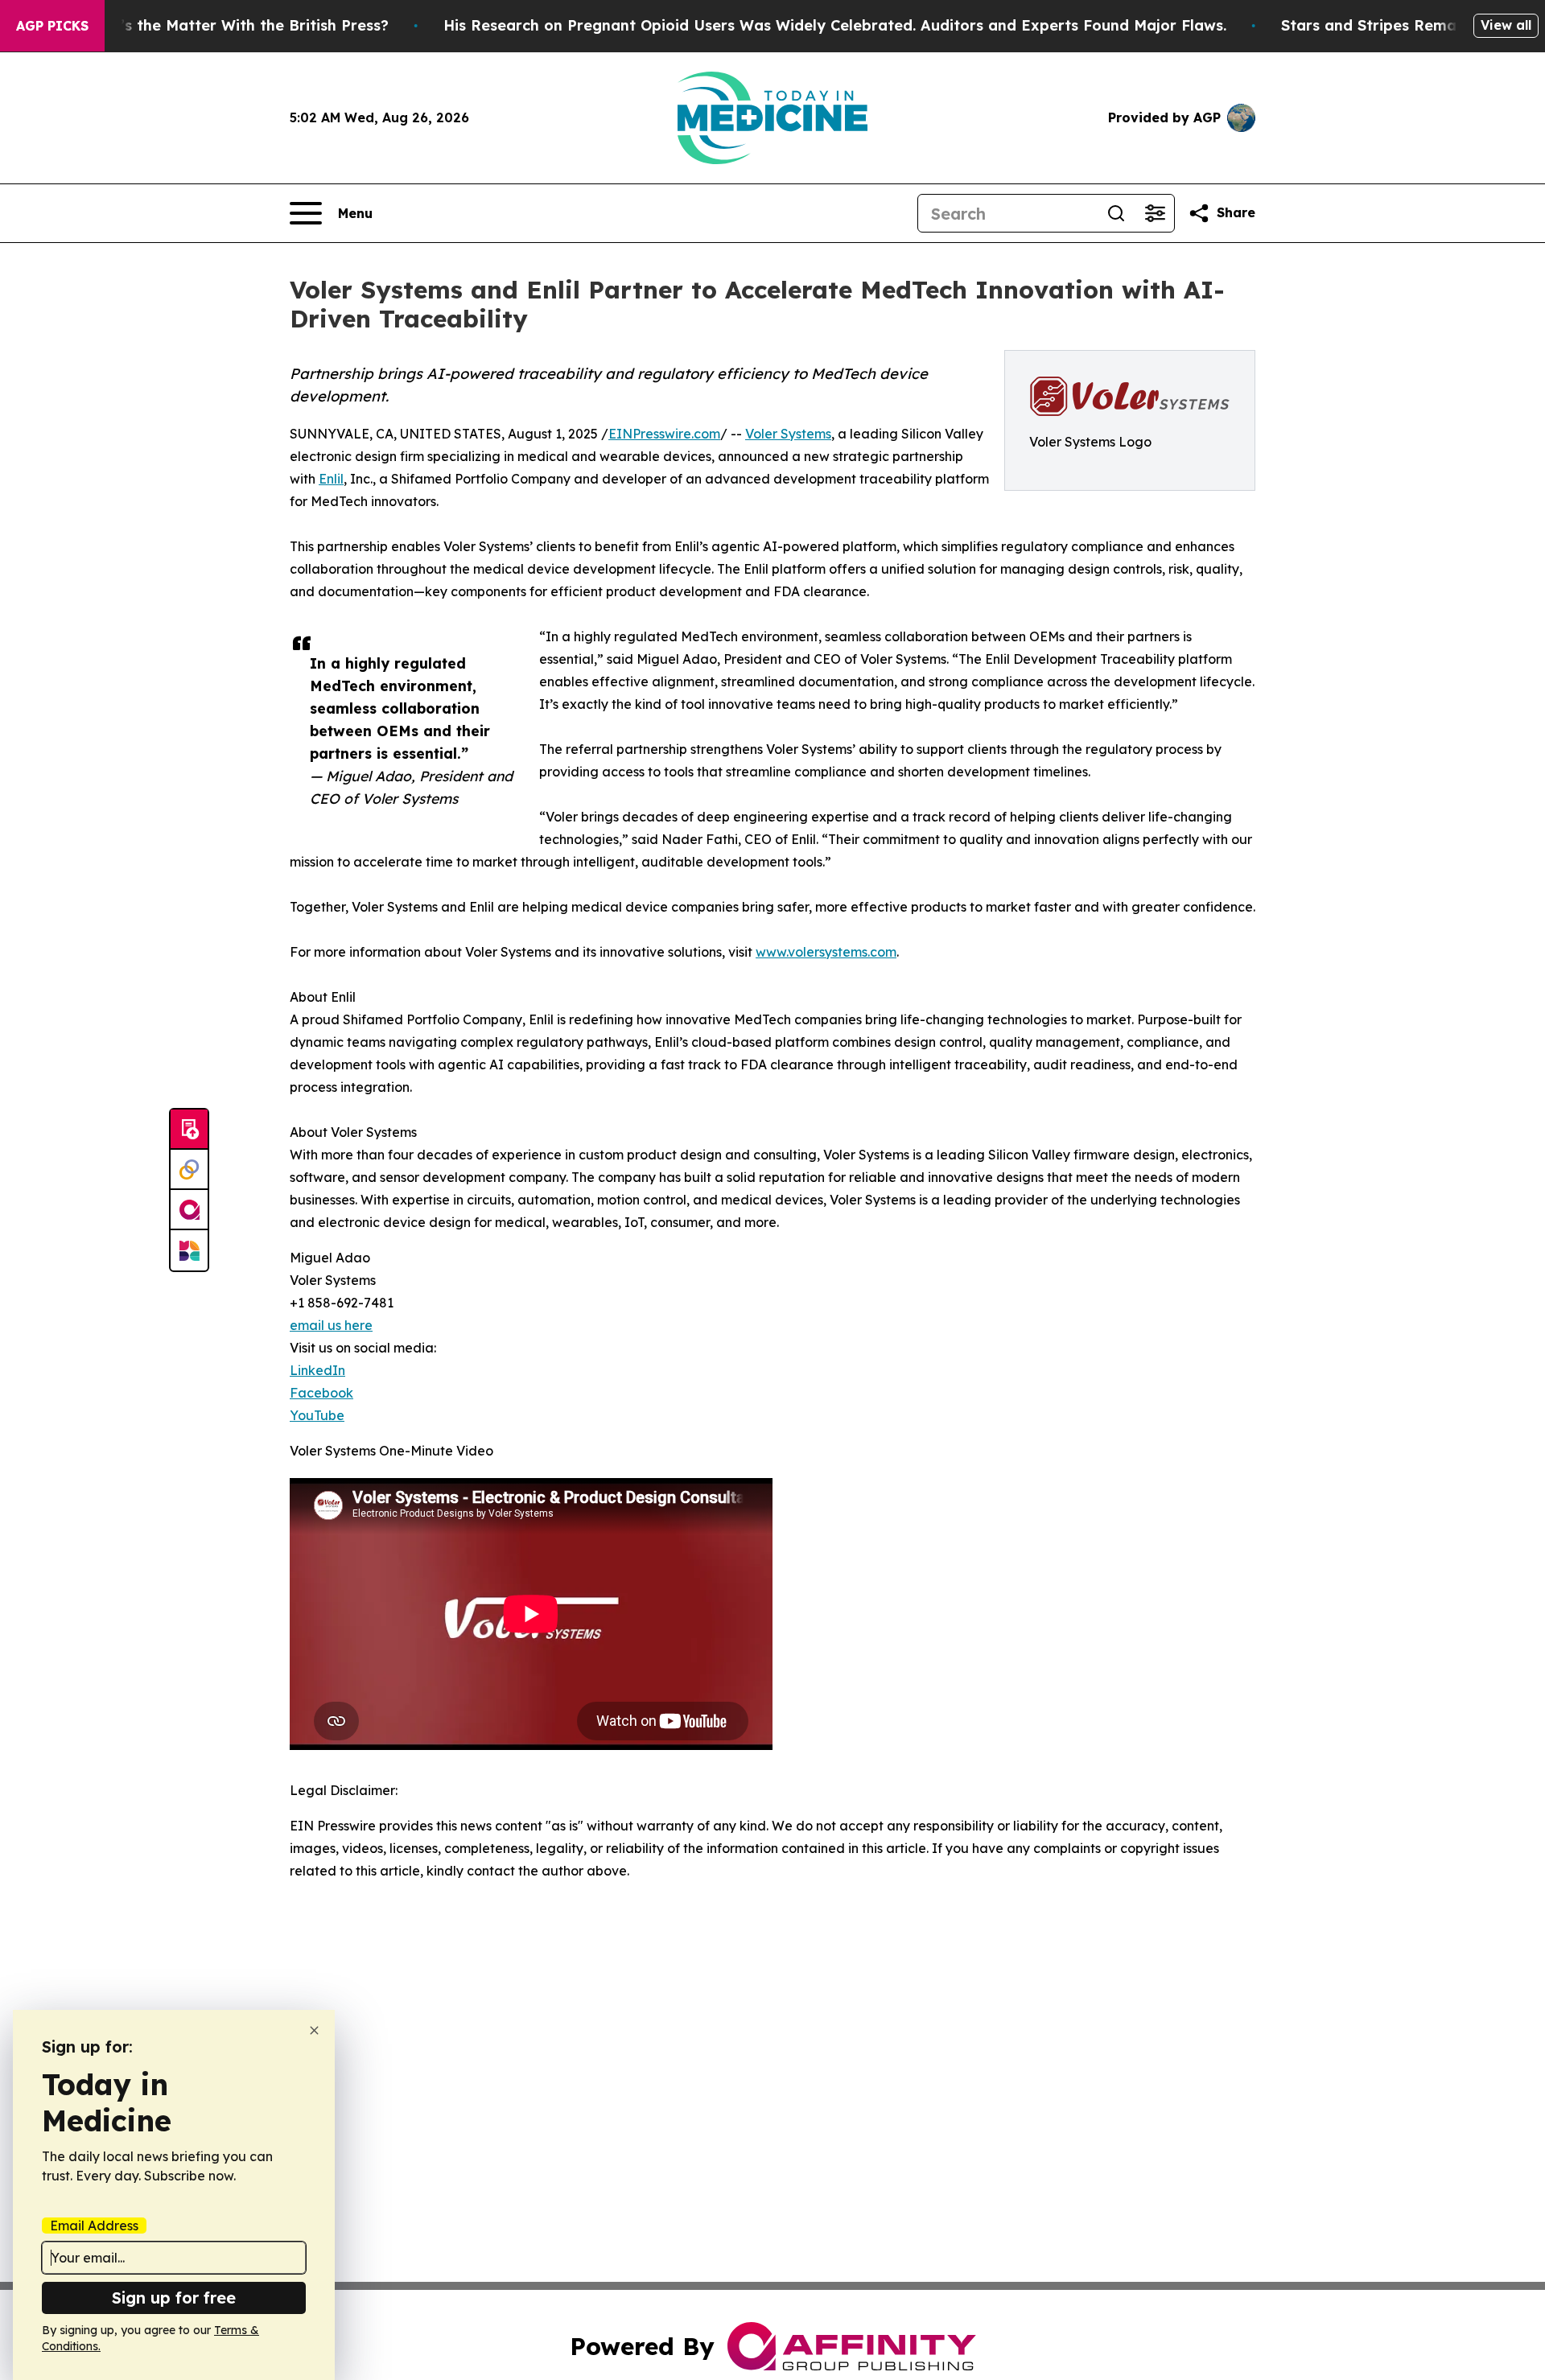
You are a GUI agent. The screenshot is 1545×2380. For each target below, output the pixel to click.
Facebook (321, 1393)
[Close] (314, 2030)
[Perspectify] (189, 1170)
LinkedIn (317, 1370)
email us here (331, 1325)
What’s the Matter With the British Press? (235, 25)
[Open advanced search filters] (1155, 213)
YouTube (317, 1415)
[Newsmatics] (189, 1250)
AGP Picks (52, 26)
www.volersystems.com (826, 952)
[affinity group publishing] (189, 1210)
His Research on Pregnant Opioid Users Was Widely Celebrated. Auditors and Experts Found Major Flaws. (835, 25)
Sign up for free (174, 2298)
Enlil (331, 479)
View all (1506, 25)
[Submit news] (189, 1130)
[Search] (1116, 213)
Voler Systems (788, 434)
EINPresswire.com (664, 434)
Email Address (94, 2226)
